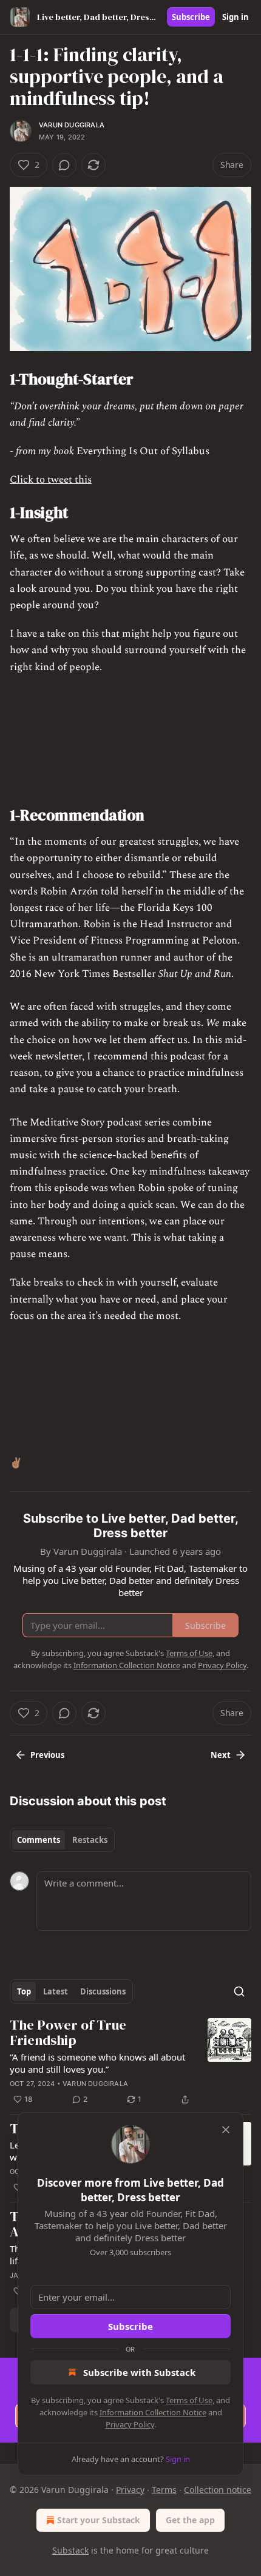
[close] (226, 2130)
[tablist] (62, 1840)
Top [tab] (24, 1991)
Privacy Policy (130, 2424)
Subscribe (191, 17)
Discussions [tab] (103, 1991)
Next (221, 1755)
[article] (130, 2062)
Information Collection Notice (153, 2412)
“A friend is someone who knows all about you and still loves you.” (97, 2063)
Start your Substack (99, 2520)
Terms (164, 2490)
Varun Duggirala (72, 125)
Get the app (190, 2520)
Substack (70, 2550)
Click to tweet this (51, 480)
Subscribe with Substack (139, 2372)
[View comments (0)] (64, 165)
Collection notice (218, 2490)
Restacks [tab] (90, 1840)
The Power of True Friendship (68, 2033)
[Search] (239, 1991)
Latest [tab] (56, 1991)
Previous (47, 1755)
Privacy (130, 2490)
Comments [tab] (39, 1840)
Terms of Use (189, 2400)
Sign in (236, 17)
